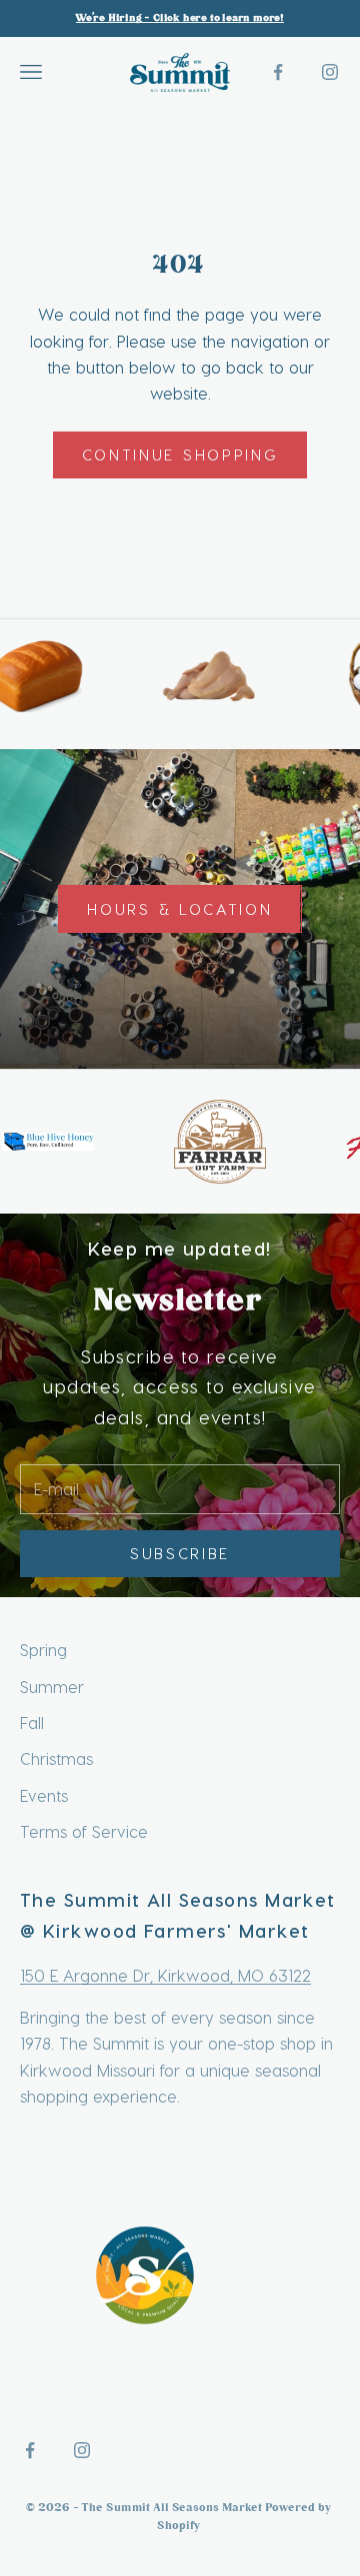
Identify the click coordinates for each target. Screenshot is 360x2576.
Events (44, 1795)
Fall (32, 1722)
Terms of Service (84, 1831)
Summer (52, 1687)
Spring (43, 1650)
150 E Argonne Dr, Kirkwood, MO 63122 (165, 1975)
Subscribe (180, 1553)
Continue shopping (180, 454)
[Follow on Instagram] (330, 72)
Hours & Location (179, 909)
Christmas (56, 1758)
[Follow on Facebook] (278, 72)
